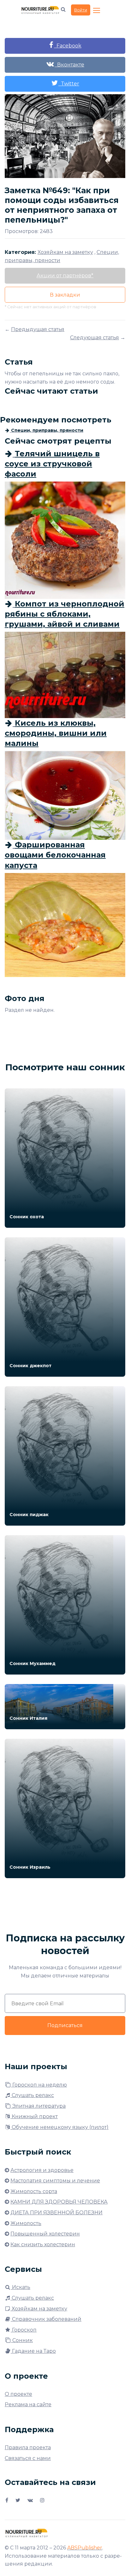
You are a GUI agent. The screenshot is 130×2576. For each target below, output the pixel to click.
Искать (21, 2287)
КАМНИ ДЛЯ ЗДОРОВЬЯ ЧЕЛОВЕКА (59, 2202)
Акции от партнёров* (65, 276)
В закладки (65, 295)
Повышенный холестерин (45, 2234)
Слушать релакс (32, 2095)
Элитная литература (38, 2106)
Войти (81, 10)
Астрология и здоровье (42, 2170)
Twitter (69, 84)
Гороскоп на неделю (39, 2085)
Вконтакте (69, 65)
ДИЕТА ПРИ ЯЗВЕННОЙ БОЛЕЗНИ (56, 2213)
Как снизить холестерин (43, 2244)
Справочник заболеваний (46, 2319)
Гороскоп (24, 2330)
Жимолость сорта (34, 2191)
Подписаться (65, 2025)
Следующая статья (95, 338)
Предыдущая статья (38, 329)
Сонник (22, 2340)
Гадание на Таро (33, 2351)
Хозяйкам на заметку (39, 2309)
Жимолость (26, 2223)
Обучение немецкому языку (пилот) (59, 2127)
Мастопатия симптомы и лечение (55, 2181)
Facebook (68, 46)
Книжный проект (34, 2116)
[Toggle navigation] (97, 11)
